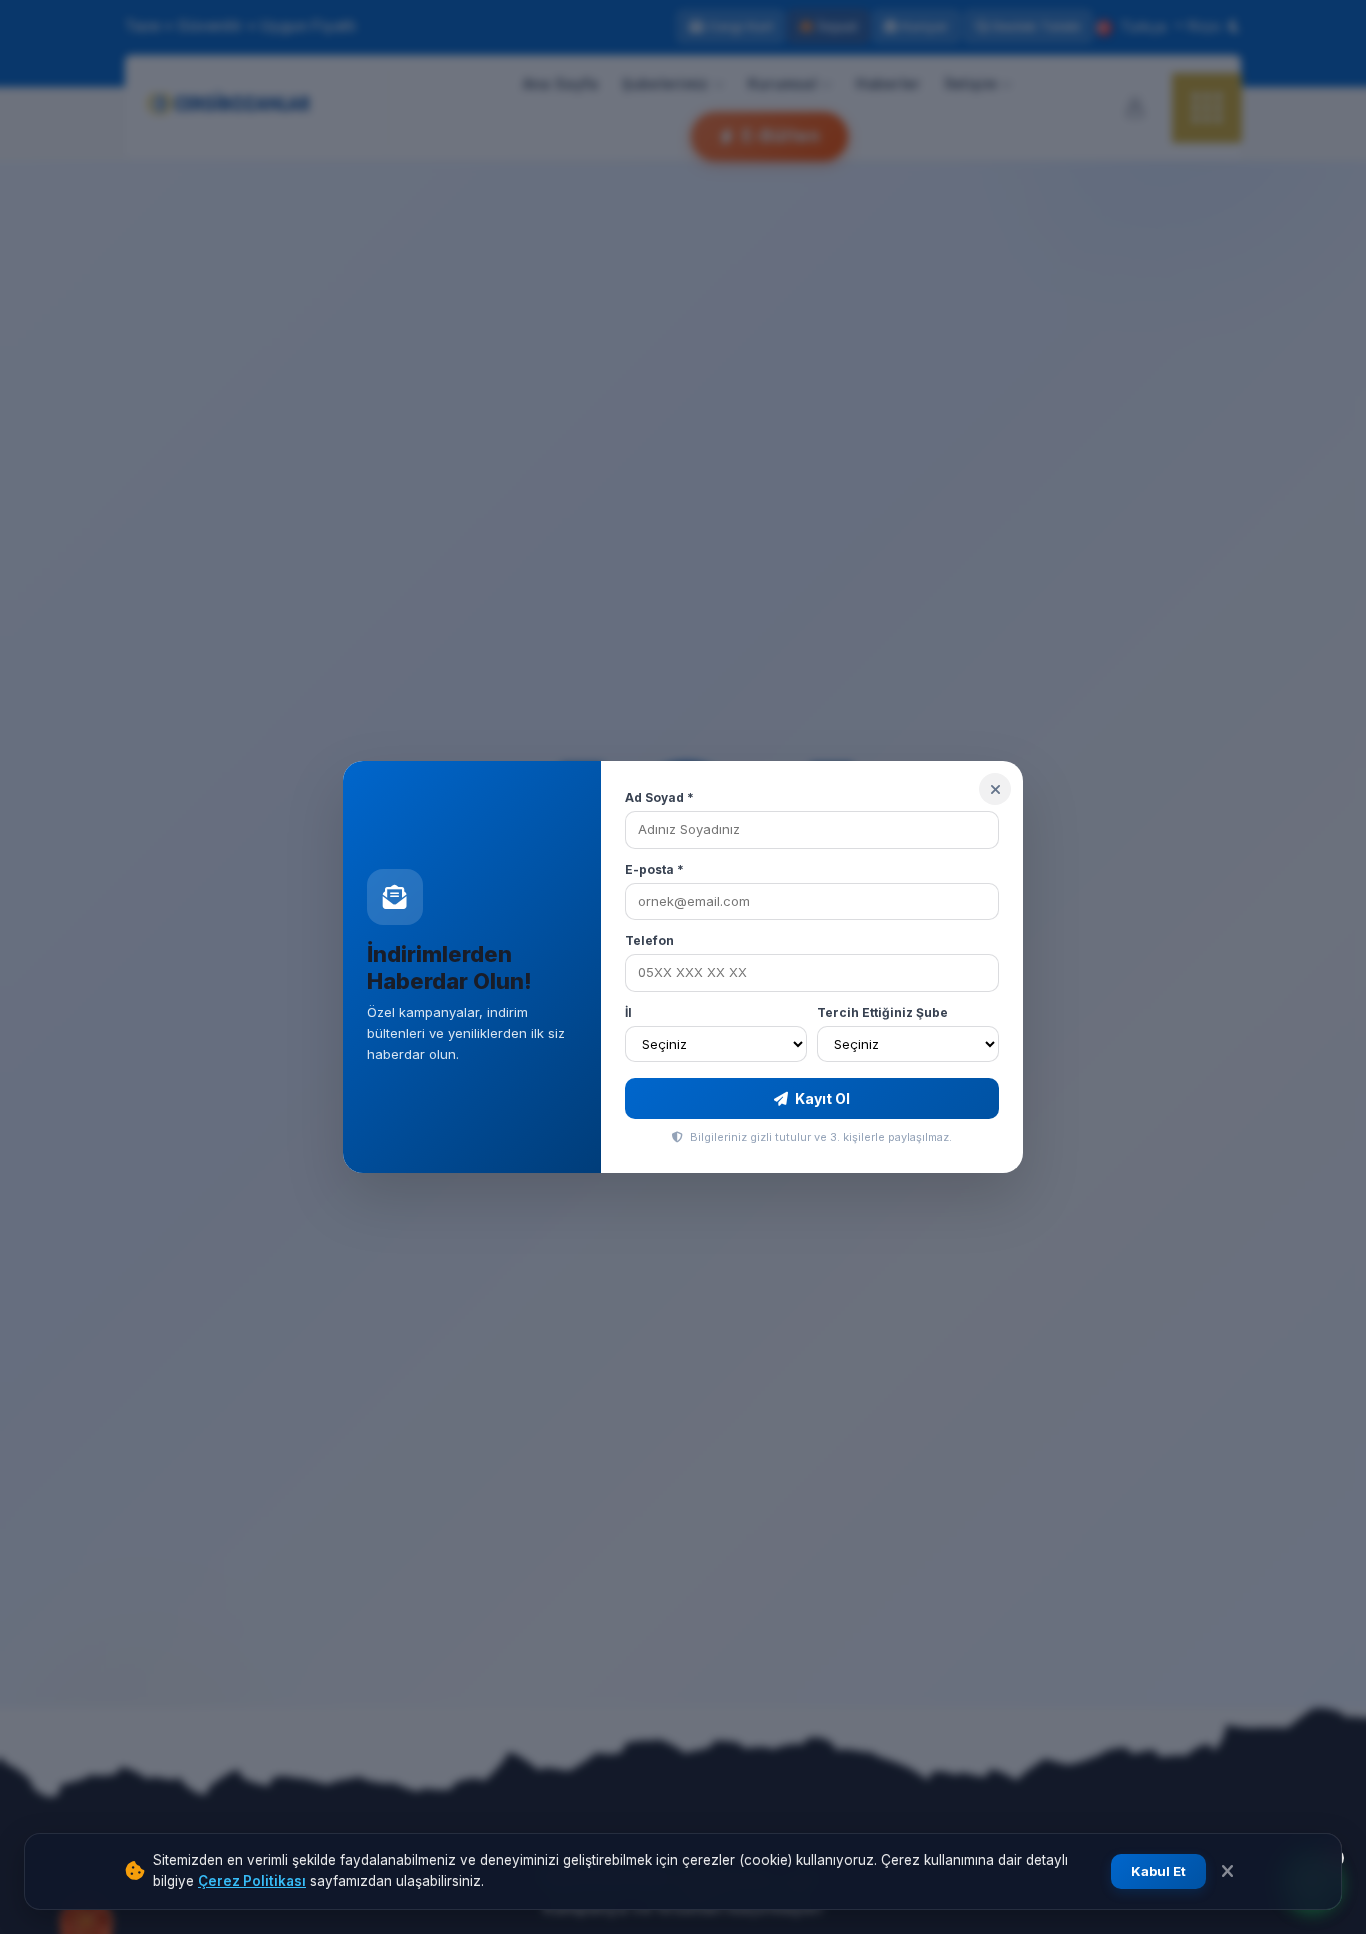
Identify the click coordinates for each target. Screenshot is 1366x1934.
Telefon (649, 940)
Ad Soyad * (659, 797)
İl (628, 1012)
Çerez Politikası (252, 1881)
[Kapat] (995, 789)
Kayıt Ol (821, 1098)
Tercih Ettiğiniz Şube (882, 1012)
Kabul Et (1158, 1871)
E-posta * (654, 869)
